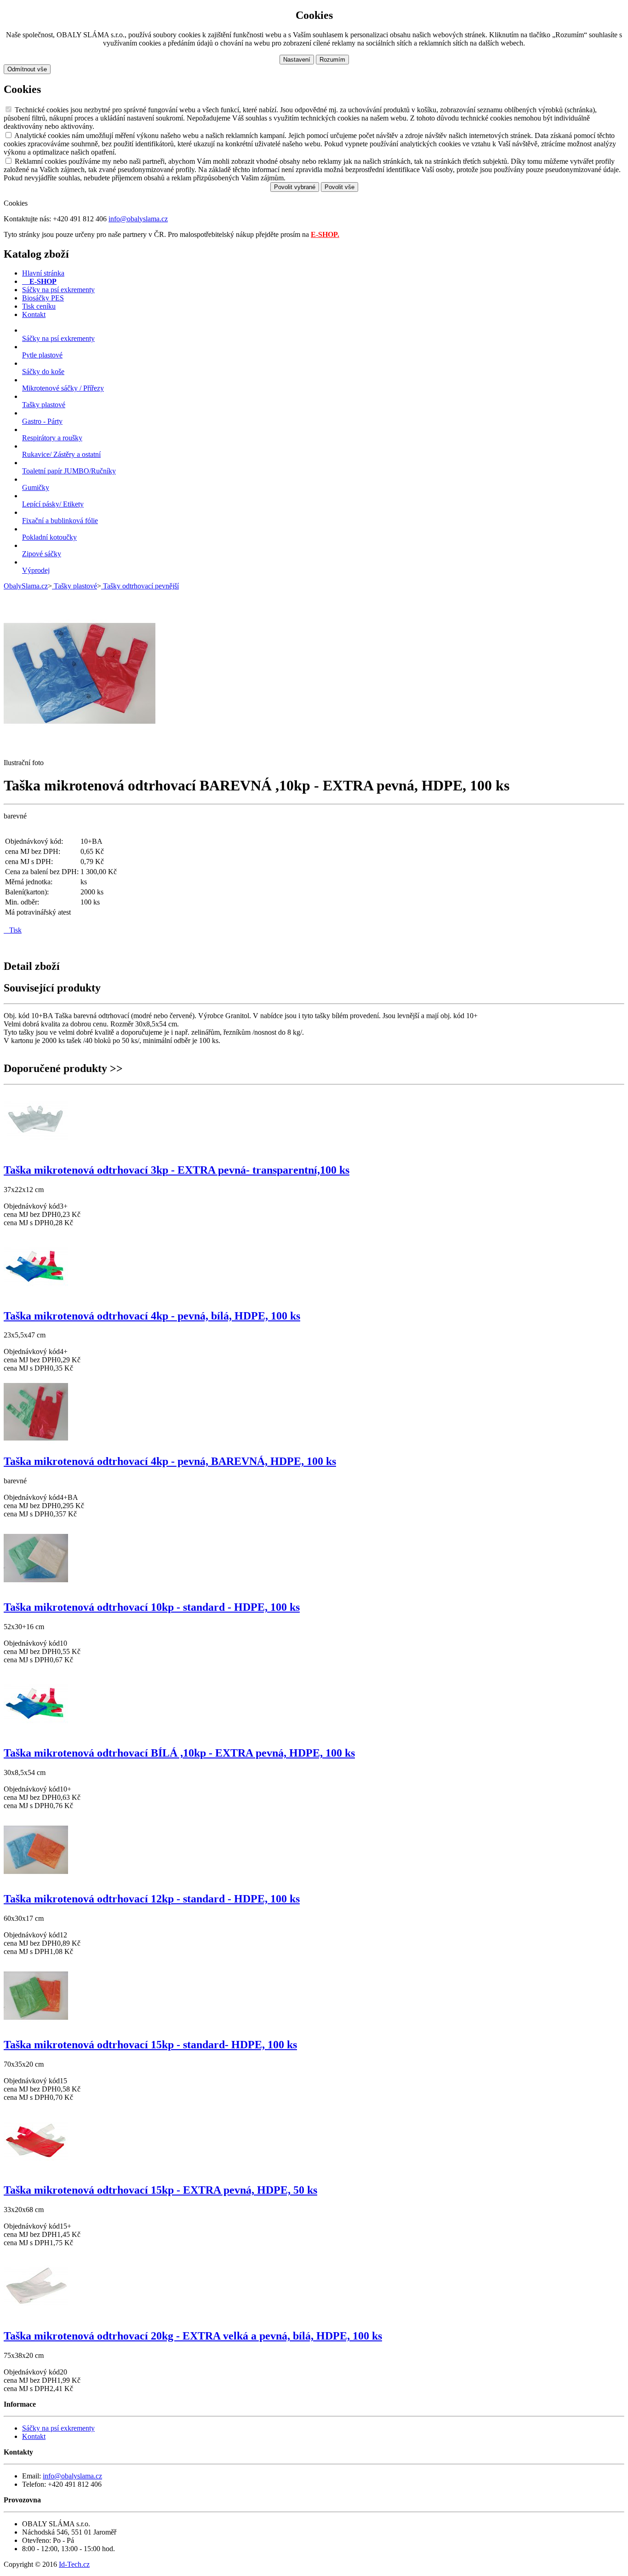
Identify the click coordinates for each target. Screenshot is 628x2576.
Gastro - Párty (42, 421)
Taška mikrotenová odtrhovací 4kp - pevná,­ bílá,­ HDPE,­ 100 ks (152, 1316)
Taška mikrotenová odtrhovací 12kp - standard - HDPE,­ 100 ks (152, 1899)
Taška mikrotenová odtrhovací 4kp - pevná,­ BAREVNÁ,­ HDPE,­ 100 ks (170, 1461)
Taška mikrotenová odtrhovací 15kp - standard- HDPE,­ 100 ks (150, 2045)
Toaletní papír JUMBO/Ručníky (69, 471)
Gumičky (36, 487)
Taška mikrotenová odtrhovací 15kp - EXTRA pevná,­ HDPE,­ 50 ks (160, 2190)
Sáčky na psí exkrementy (58, 338)
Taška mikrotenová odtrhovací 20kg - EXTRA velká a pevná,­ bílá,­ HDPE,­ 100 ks (193, 2336)
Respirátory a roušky (52, 438)
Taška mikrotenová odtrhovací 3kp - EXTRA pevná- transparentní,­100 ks (177, 1170)
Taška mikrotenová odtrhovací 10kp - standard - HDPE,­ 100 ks (152, 1607)
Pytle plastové (42, 355)
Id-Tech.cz (74, 2564)
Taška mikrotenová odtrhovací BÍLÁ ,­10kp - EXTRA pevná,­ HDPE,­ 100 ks (179, 1753)
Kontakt (34, 2436)
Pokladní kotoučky (49, 537)
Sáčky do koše (43, 372)
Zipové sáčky (42, 554)
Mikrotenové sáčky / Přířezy (63, 388)
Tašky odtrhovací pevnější (140, 586)
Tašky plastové (44, 405)
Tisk (13, 930)
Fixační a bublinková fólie (60, 521)
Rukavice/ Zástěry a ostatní (61, 454)
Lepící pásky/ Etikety (53, 504)
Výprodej (36, 570)
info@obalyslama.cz (138, 219)
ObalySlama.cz (26, 586)
